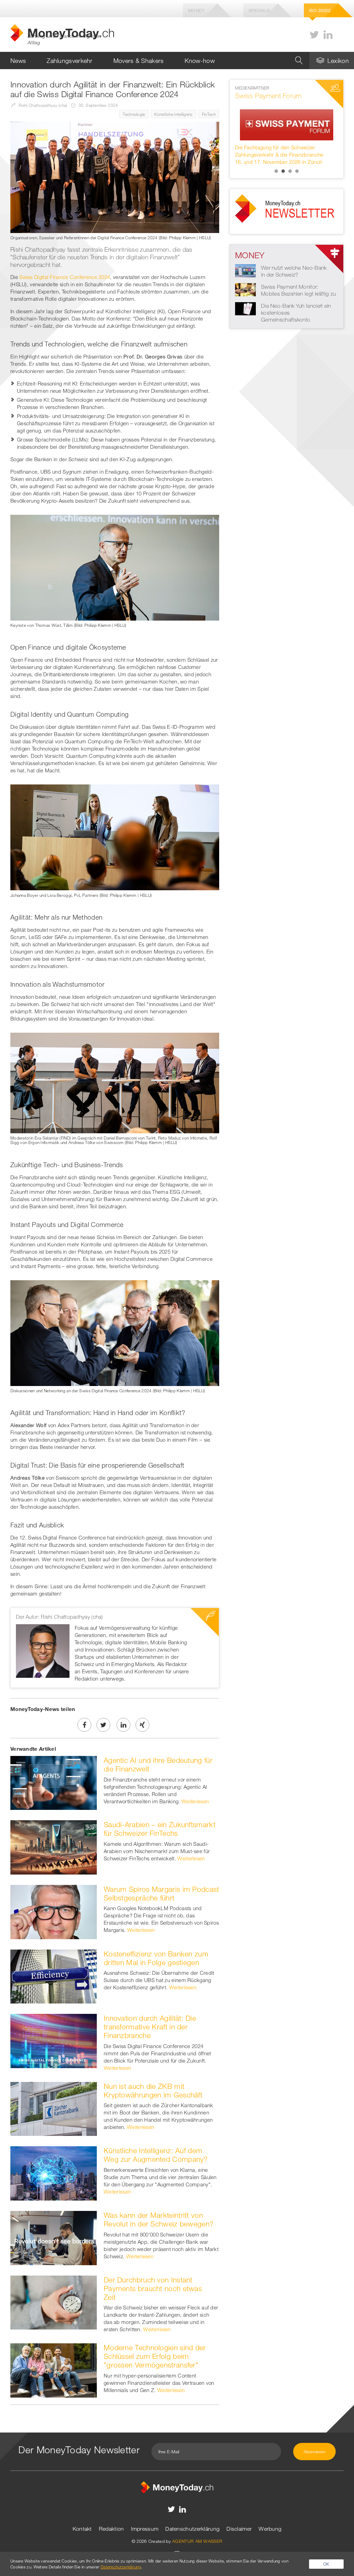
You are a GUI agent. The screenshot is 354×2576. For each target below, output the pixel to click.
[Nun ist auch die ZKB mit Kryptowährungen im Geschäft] (54, 2108)
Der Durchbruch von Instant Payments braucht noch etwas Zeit (153, 2288)
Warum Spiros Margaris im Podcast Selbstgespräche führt (161, 1893)
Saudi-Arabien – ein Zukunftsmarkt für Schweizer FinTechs (160, 1829)
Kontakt (82, 2529)
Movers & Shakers (139, 61)
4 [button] (297, 171)
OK (326, 2564)
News (18, 61)
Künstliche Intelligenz (174, 114)
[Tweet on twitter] (103, 1725)
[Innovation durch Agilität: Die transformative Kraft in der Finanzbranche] (54, 2040)
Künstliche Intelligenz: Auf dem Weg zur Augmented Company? (156, 2155)
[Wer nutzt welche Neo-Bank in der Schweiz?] (245, 270)
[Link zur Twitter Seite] (314, 35)
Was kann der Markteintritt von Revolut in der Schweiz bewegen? (159, 2219)
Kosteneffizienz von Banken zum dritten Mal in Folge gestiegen (156, 1958)
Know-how (200, 61)
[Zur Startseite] (177, 2486)
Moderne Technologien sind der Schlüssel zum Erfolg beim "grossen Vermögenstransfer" (155, 2356)
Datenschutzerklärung (192, 2529)
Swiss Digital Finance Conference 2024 (65, 277)
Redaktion (111, 2529)
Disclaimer (239, 2529)
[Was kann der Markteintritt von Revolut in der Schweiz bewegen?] (54, 2237)
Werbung (270, 2529)
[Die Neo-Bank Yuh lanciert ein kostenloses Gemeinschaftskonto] (245, 308)
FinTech (209, 114)
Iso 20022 (320, 10)
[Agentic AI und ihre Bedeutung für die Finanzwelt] (54, 1782)
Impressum (145, 2529)
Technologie (134, 114)
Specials (259, 10)
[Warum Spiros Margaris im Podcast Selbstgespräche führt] (54, 1911)
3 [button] (290, 171)
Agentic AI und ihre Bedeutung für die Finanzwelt (158, 1764)
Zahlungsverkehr (70, 61)
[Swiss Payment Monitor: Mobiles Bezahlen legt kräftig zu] (245, 289)
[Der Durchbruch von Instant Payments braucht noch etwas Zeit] (54, 2302)
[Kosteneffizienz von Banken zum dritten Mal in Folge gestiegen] (54, 1976)
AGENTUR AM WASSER (197, 2541)
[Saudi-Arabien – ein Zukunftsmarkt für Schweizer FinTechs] (54, 1847)
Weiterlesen (195, 1801)
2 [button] (283, 171)
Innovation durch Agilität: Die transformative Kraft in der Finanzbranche (150, 2027)
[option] (287, 125)
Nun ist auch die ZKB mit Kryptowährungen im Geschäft (153, 2090)
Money (196, 10)
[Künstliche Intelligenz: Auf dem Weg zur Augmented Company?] (54, 2173)
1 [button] (276, 171)
